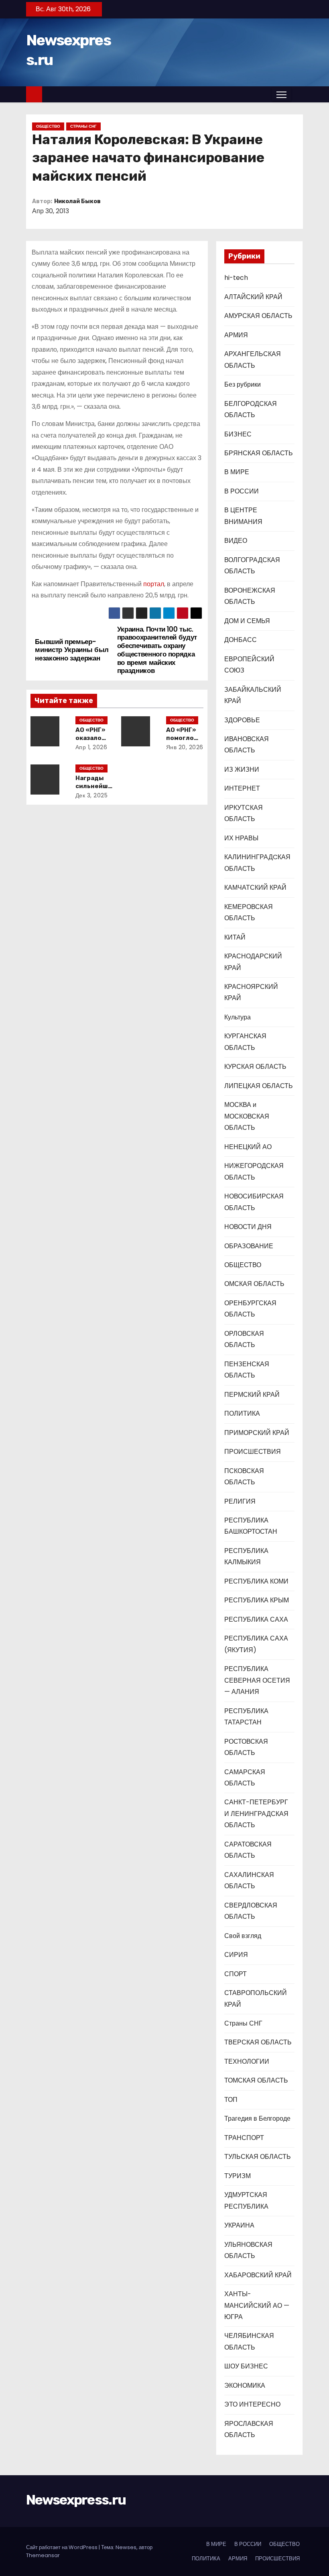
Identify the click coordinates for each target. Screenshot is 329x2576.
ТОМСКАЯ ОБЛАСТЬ (256, 2080)
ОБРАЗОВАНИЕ (249, 1246)
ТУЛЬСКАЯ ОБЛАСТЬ (258, 2157)
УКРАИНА (239, 2225)
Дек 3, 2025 (92, 795)
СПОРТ (236, 1974)
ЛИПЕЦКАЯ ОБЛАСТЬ (259, 1086)
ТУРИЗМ (238, 2176)
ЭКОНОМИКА (245, 2385)
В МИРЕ (237, 472)
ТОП (231, 2100)
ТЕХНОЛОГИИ (247, 2061)
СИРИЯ (236, 1955)
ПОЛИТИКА (242, 1413)
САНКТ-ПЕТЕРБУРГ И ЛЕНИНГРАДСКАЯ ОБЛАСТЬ (256, 1814)
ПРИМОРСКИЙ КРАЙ (257, 1433)
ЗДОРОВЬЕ (242, 720)
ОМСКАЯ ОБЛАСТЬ (254, 1284)
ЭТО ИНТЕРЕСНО (252, 2404)
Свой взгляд (243, 1936)
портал (154, 584)
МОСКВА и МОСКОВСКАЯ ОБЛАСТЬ (247, 1116)
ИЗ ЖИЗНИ (242, 769)
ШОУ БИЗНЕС (246, 2366)
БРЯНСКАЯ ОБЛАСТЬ (259, 453)
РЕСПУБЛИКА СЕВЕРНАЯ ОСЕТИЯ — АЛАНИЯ (257, 1680)
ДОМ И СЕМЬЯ (247, 621)
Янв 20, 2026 (185, 747)
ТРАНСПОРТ (244, 2138)
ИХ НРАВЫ (241, 838)
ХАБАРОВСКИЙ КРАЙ (258, 2275)
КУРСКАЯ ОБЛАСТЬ (255, 1067)
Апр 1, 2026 (91, 747)
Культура (238, 1017)
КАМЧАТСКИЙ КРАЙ (255, 888)
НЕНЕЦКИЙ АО (248, 1147)
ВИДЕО (236, 541)
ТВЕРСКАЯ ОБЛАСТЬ (258, 2042)
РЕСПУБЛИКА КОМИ (256, 1581)
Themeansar (43, 2555)
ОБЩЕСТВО (48, 126)
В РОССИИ (242, 491)
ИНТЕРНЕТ (242, 788)
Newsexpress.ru (76, 2500)
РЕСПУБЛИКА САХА (256, 1619)
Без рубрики (243, 384)
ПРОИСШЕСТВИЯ (253, 1452)
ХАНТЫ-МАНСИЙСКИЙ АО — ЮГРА (257, 2305)
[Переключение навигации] (281, 94)
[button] (297, 94)
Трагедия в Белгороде (257, 2118)
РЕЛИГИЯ (240, 1501)
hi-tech (236, 278)
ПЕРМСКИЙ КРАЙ (252, 1395)
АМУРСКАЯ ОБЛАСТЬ (258, 316)
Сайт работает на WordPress (62, 2547)
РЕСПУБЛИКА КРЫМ (257, 1600)
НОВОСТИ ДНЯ (248, 1227)
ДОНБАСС (241, 640)
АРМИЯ (236, 335)
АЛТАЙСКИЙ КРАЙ (253, 297)
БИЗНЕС (238, 434)
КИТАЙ (235, 937)
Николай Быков (77, 201)
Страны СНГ (83, 126)
